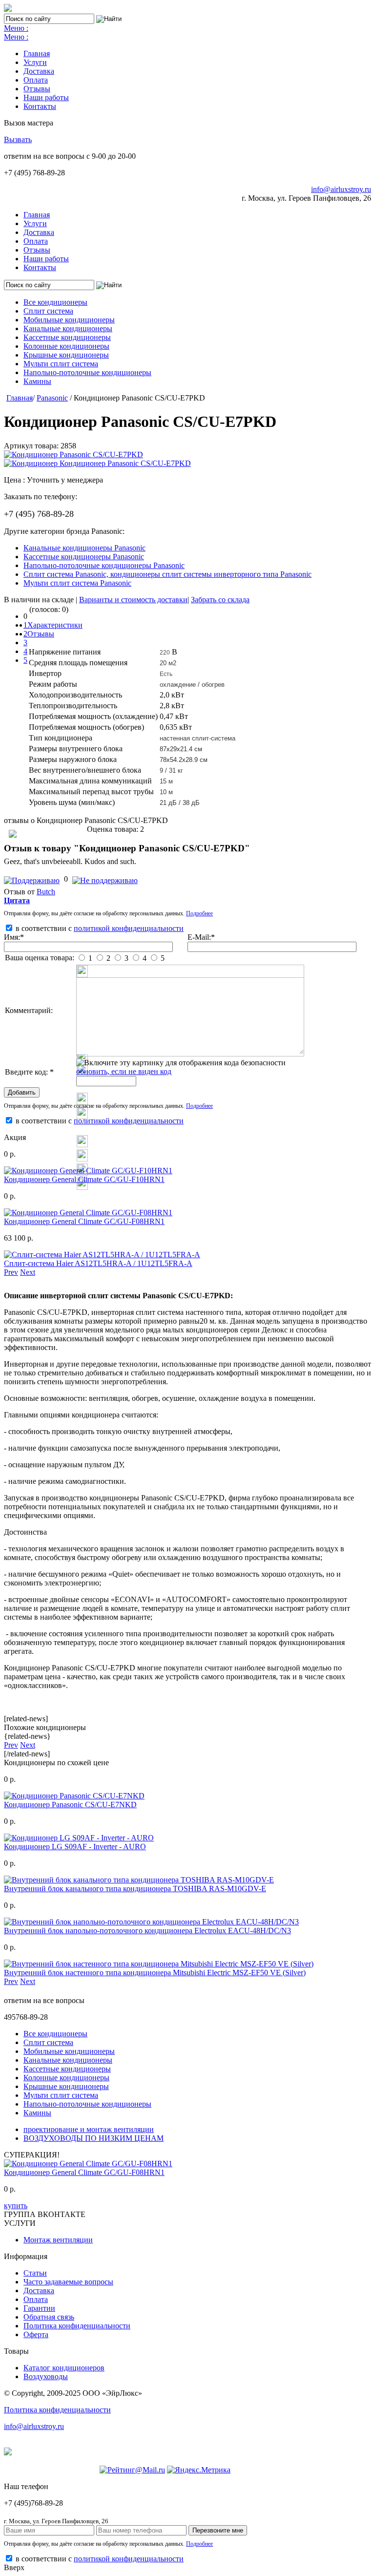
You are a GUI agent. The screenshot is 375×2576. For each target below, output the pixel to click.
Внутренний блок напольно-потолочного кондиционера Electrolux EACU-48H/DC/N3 (147, 1931)
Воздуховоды (46, 2376)
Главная (37, 53)
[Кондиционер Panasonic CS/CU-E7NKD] (74, 1796)
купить (16, 2206)
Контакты (40, 106)
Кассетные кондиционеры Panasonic (84, 557)
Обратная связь (49, 2317)
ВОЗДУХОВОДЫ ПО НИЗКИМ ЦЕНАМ (94, 2138)
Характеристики (55, 625)
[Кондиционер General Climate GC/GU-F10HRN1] (88, 1171)
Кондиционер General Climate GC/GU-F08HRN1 (84, 1221)
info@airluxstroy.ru (341, 189)
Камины (37, 381)
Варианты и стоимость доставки (133, 600)
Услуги (35, 62)
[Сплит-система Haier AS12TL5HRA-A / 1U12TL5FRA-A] (102, 1255)
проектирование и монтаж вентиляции (89, 2129)
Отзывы (37, 89)
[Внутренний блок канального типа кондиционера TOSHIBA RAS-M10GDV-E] (139, 1880)
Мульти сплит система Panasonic (77, 583)
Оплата (36, 80)
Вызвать (18, 139)
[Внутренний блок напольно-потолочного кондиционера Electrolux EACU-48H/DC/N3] (151, 1922)
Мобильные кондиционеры (69, 320)
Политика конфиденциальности (77, 2326)
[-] (105, 879)
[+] (33, 879)
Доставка (39, 71)
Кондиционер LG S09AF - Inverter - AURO (75, 1847)
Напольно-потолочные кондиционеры (87, 372)
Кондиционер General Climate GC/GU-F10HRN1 (84, 1179)
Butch (46, 892)
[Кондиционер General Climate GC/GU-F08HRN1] (88, 1213)
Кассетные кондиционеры (67, 337)
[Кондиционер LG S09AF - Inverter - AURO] (79, 1838)
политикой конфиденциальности (129, 928)
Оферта (36, 2334)
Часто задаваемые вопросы (68, 2282)
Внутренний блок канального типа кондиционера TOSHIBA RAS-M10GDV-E (135, 1889)
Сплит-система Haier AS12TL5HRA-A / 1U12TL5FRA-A (98, 1263)
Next (28, 1272)
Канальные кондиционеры (68, 328)
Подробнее (199, 913)
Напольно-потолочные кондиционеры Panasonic (104, 565)
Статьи (35, 2273)
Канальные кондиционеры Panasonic (84, 548)
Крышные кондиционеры (66, 355)
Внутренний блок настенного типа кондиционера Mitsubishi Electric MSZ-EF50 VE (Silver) (155, 1973)
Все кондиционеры (55, 302)
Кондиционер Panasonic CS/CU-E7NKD (70, 1805)
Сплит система (48, 311)
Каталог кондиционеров (64, 2368)
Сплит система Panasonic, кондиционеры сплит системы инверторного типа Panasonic (167, 574)
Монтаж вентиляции (58, 2240)
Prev (11, 1272)
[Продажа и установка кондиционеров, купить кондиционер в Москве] (8, 9)
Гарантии (39, 2308)
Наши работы (46, 97)
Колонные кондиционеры (66, 346)
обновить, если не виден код (124, 1071)
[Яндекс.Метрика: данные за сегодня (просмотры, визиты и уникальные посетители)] (199, 2470)
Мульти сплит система (61, 364)
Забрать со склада (220, 600)
